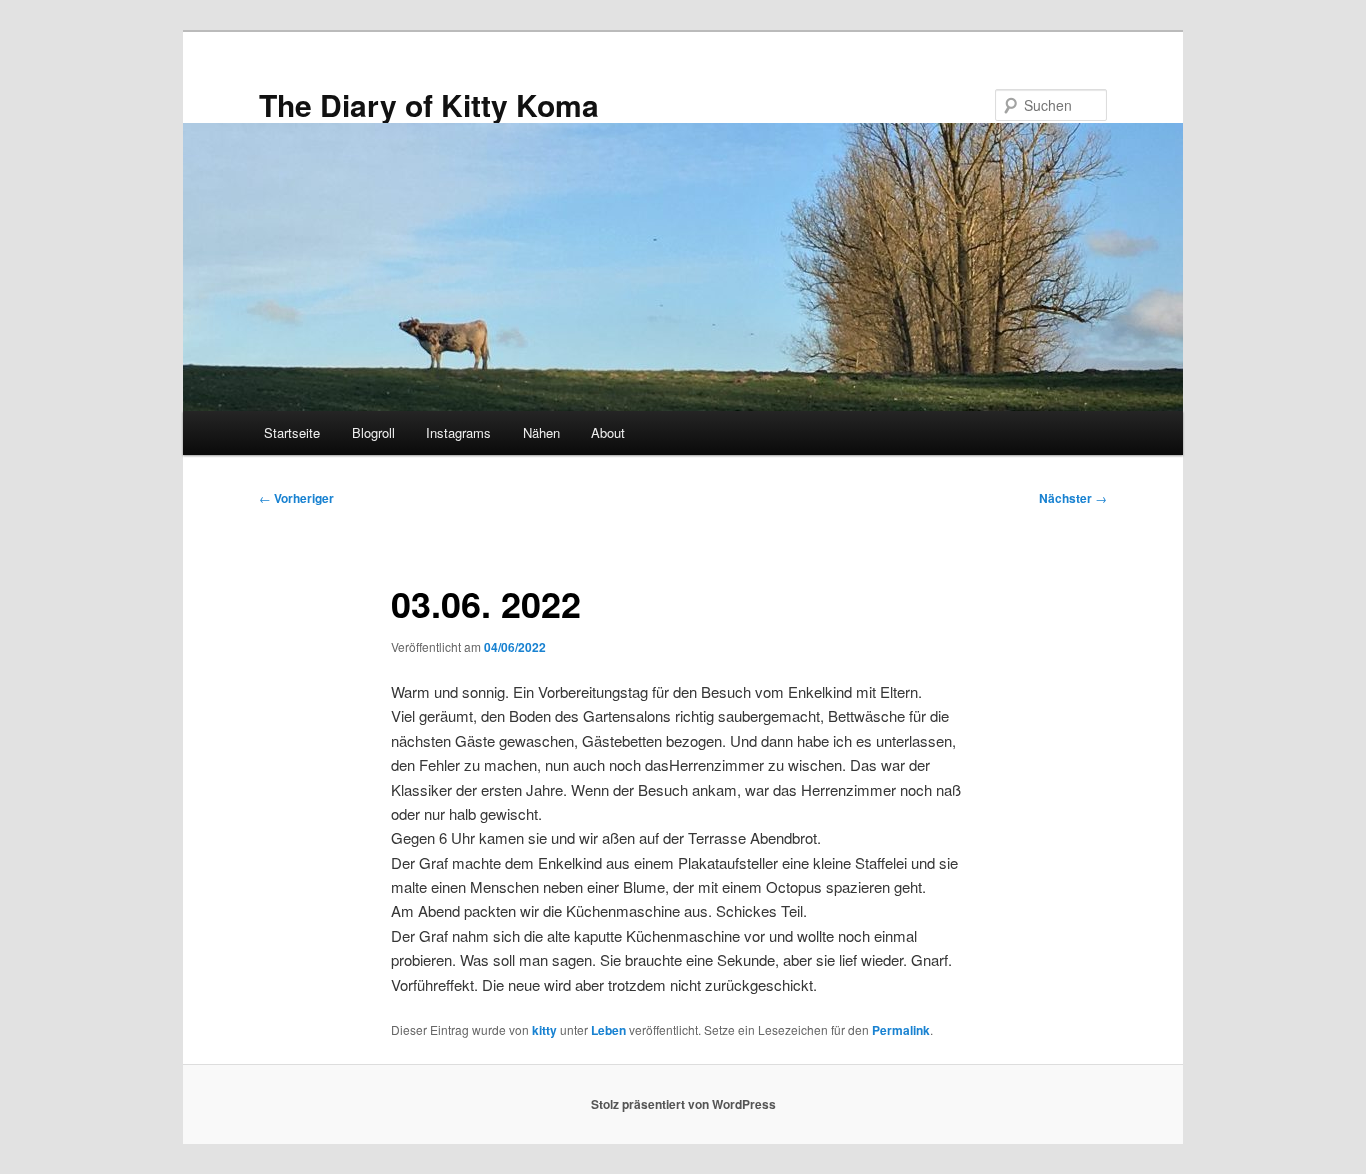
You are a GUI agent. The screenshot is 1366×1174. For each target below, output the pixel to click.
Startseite (292, 432)
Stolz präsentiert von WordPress (683, 1104)
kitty (544, 1030)
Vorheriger (296, 498)
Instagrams (458, 432)
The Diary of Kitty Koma (429, 104)
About (608, 432)
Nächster (1073, 498)
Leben (608, 1030)
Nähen (541, 432)
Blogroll (373, 432)
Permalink (901, 1030)
